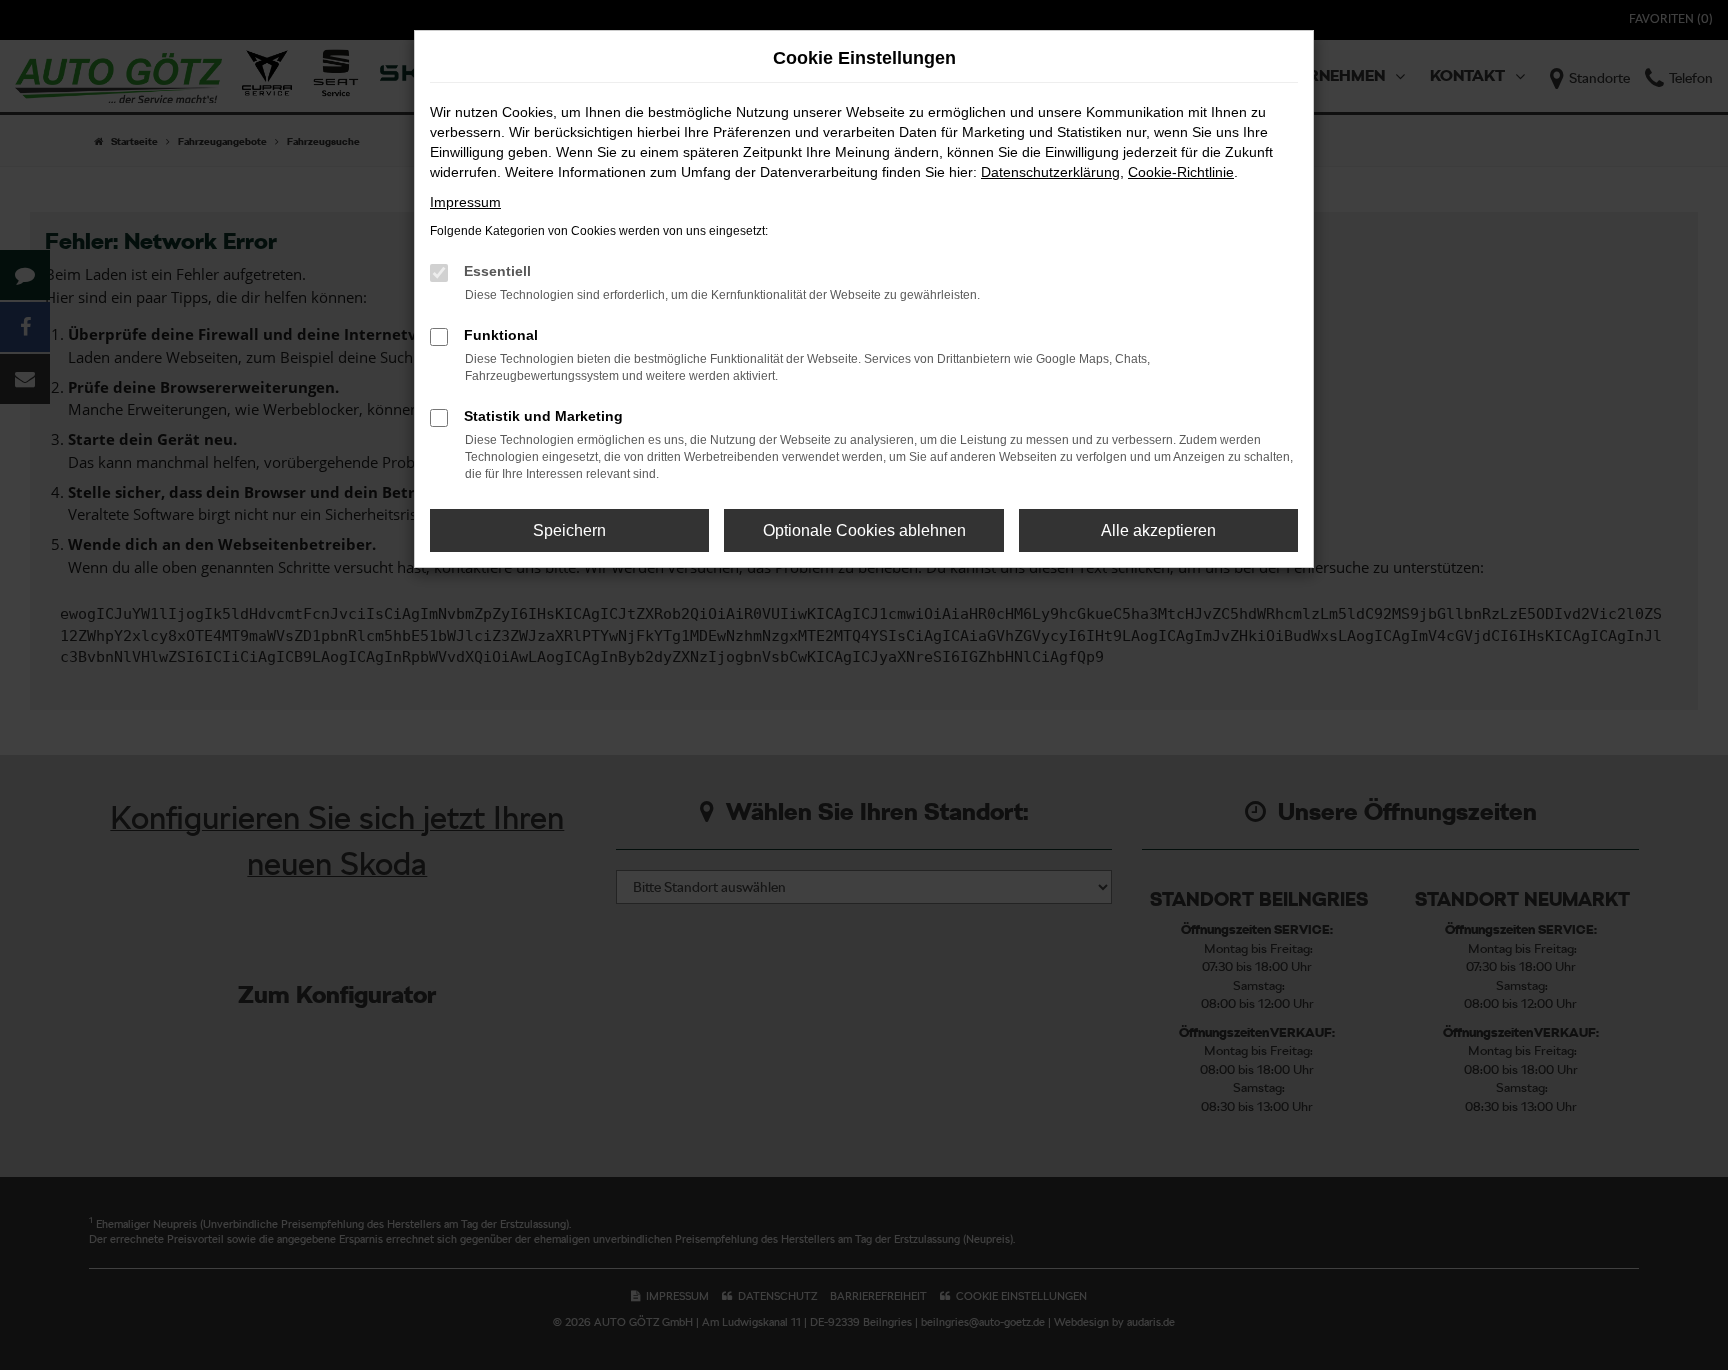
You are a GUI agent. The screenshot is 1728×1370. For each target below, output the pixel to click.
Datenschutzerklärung (1050, 172)
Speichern (569, 530)
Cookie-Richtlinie (1181, 172)
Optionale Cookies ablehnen (864, 530)
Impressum (465, 202)
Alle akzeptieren (1158, 530)
